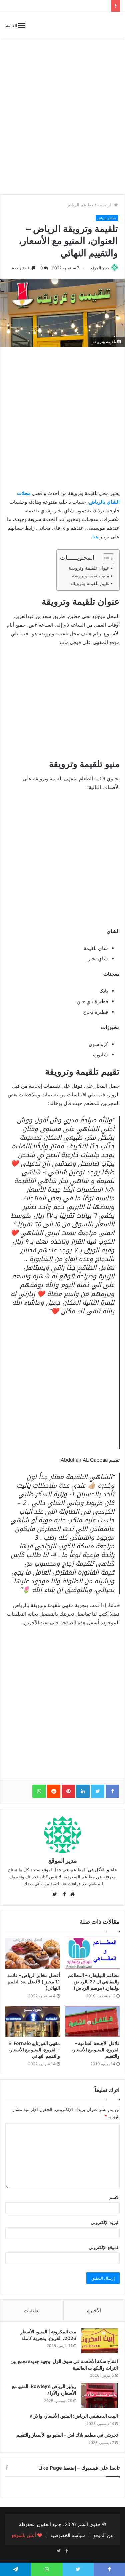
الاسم (114, 2197)
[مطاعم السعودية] (97, 25)
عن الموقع (103, 2535)
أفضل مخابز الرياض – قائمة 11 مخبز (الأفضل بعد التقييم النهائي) (34, 1981)
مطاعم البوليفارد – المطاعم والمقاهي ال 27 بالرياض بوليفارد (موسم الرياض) (94, 1981)
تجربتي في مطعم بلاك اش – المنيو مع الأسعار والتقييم (67, 2435)
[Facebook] (67, 2551)
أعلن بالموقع (24, 2535)
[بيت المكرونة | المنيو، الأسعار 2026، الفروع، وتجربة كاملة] (100, 2341)
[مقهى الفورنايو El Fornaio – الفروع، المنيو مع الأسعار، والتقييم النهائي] (33, 2021)
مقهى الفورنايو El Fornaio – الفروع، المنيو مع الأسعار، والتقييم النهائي (34, 2050)
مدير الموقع (100, 268)
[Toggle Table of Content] (105, 559)
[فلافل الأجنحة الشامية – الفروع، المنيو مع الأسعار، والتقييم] (93, 2021)
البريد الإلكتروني (105, 2222)
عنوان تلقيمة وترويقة (89, 568)
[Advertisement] (62, 122)
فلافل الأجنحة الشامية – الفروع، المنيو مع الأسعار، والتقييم (95, 2050)
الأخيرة (94, 2311)
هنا (95, 536)
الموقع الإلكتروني (104, 2247)
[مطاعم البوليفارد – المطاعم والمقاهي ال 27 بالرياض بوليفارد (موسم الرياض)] (93, 1953)
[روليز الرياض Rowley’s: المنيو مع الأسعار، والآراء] (100, 2396)
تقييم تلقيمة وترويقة (90, 583)
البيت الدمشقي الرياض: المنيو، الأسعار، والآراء (74, 2416)
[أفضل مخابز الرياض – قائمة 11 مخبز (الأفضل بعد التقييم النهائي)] (33, 1953)
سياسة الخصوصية (68, 2535)
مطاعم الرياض (80, 205)
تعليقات (32, 2311)
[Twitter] (59, 2551)
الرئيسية (106, 205)
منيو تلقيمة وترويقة (91, 576)
